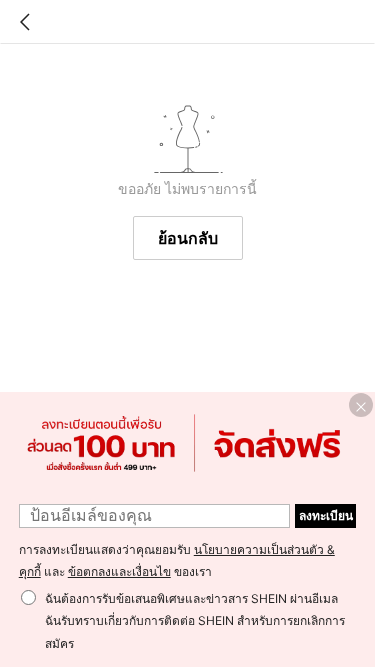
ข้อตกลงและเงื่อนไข (119, 571)
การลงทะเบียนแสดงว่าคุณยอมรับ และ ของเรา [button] (177, 561)
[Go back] (25, 22)
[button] (361, 405)
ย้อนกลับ (188, 238)
